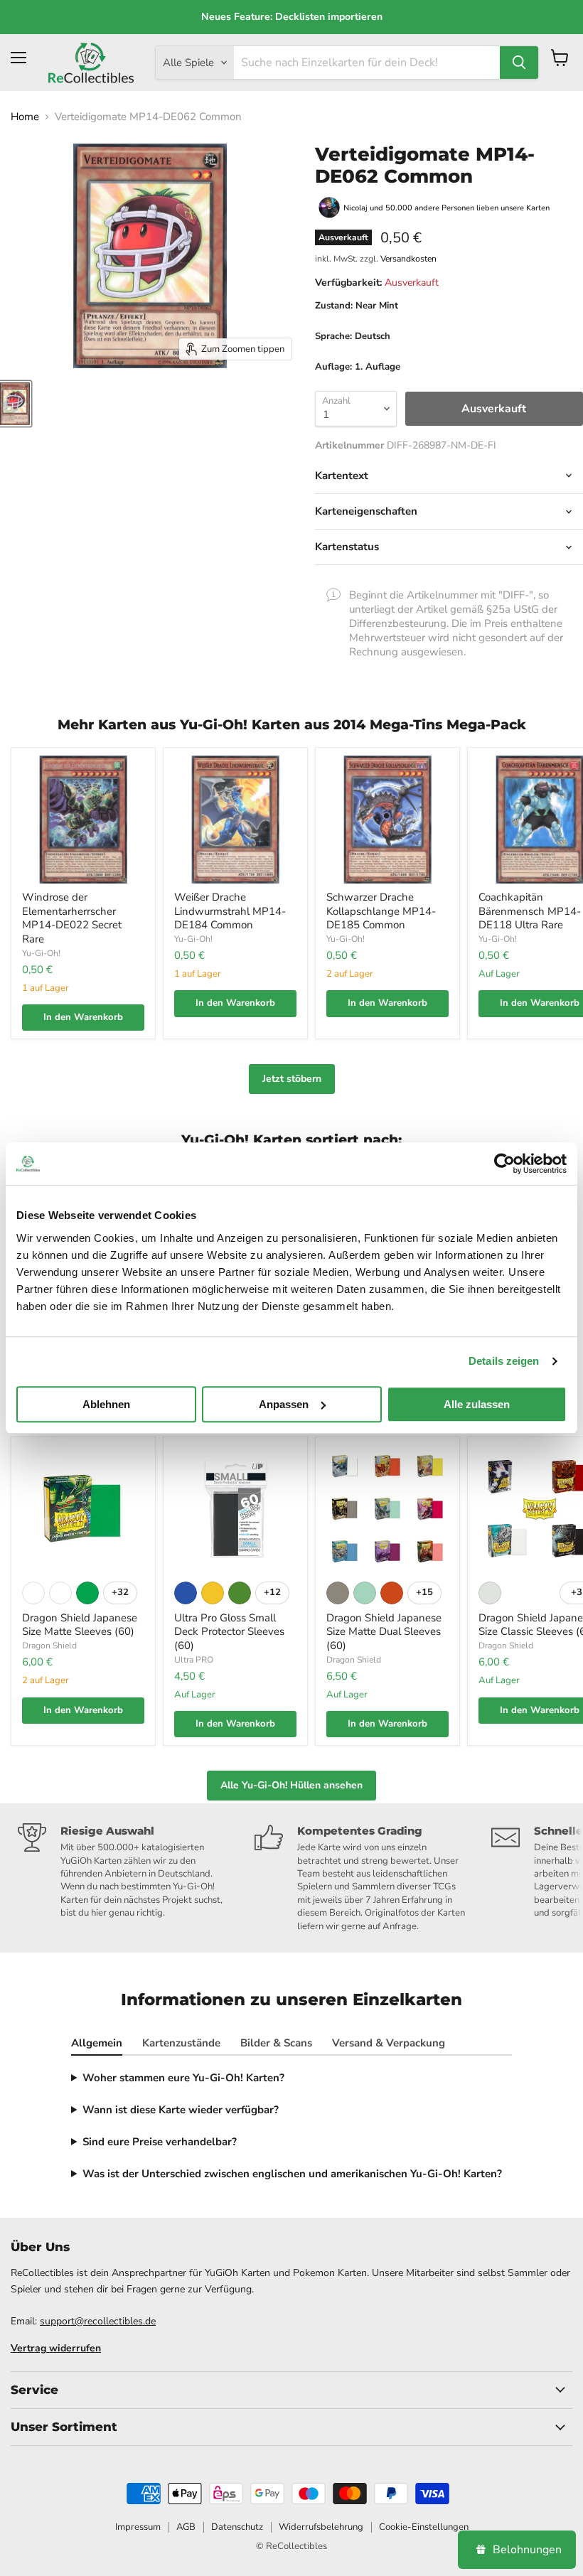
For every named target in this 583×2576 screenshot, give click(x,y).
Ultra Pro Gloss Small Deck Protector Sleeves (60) (229, 1632)
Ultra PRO (194, 1660)
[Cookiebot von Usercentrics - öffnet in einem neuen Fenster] (504, 1164)
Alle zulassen (477, 1404)
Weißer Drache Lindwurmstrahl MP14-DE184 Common (230, 911)
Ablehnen (106, 1404)
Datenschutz (237, 2527)
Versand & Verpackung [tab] (389, 2043)
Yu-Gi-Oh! (41, 953)
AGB (186, 2527)
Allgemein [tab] (97, 2043)
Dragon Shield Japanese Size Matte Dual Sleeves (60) (384, 1632)
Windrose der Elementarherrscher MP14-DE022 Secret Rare (72, 918)
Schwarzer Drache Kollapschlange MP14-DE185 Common (381, 911)
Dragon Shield (49, 1646)
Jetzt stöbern (292, 1079)
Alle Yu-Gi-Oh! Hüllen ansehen (291, 1785)
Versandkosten (408, 259)
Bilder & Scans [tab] (276, 2043)
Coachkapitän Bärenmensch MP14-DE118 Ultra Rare (530, 911)
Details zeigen (504, 1361)
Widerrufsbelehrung (321, 2527)
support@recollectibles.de (98, 2321)
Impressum (138, 2527)
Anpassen (284, 1404)
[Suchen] (519, 63)
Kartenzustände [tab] (181, 2043)
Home (25, 117)
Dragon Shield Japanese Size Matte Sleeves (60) (80, 1625)
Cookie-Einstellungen (424, 2527)
